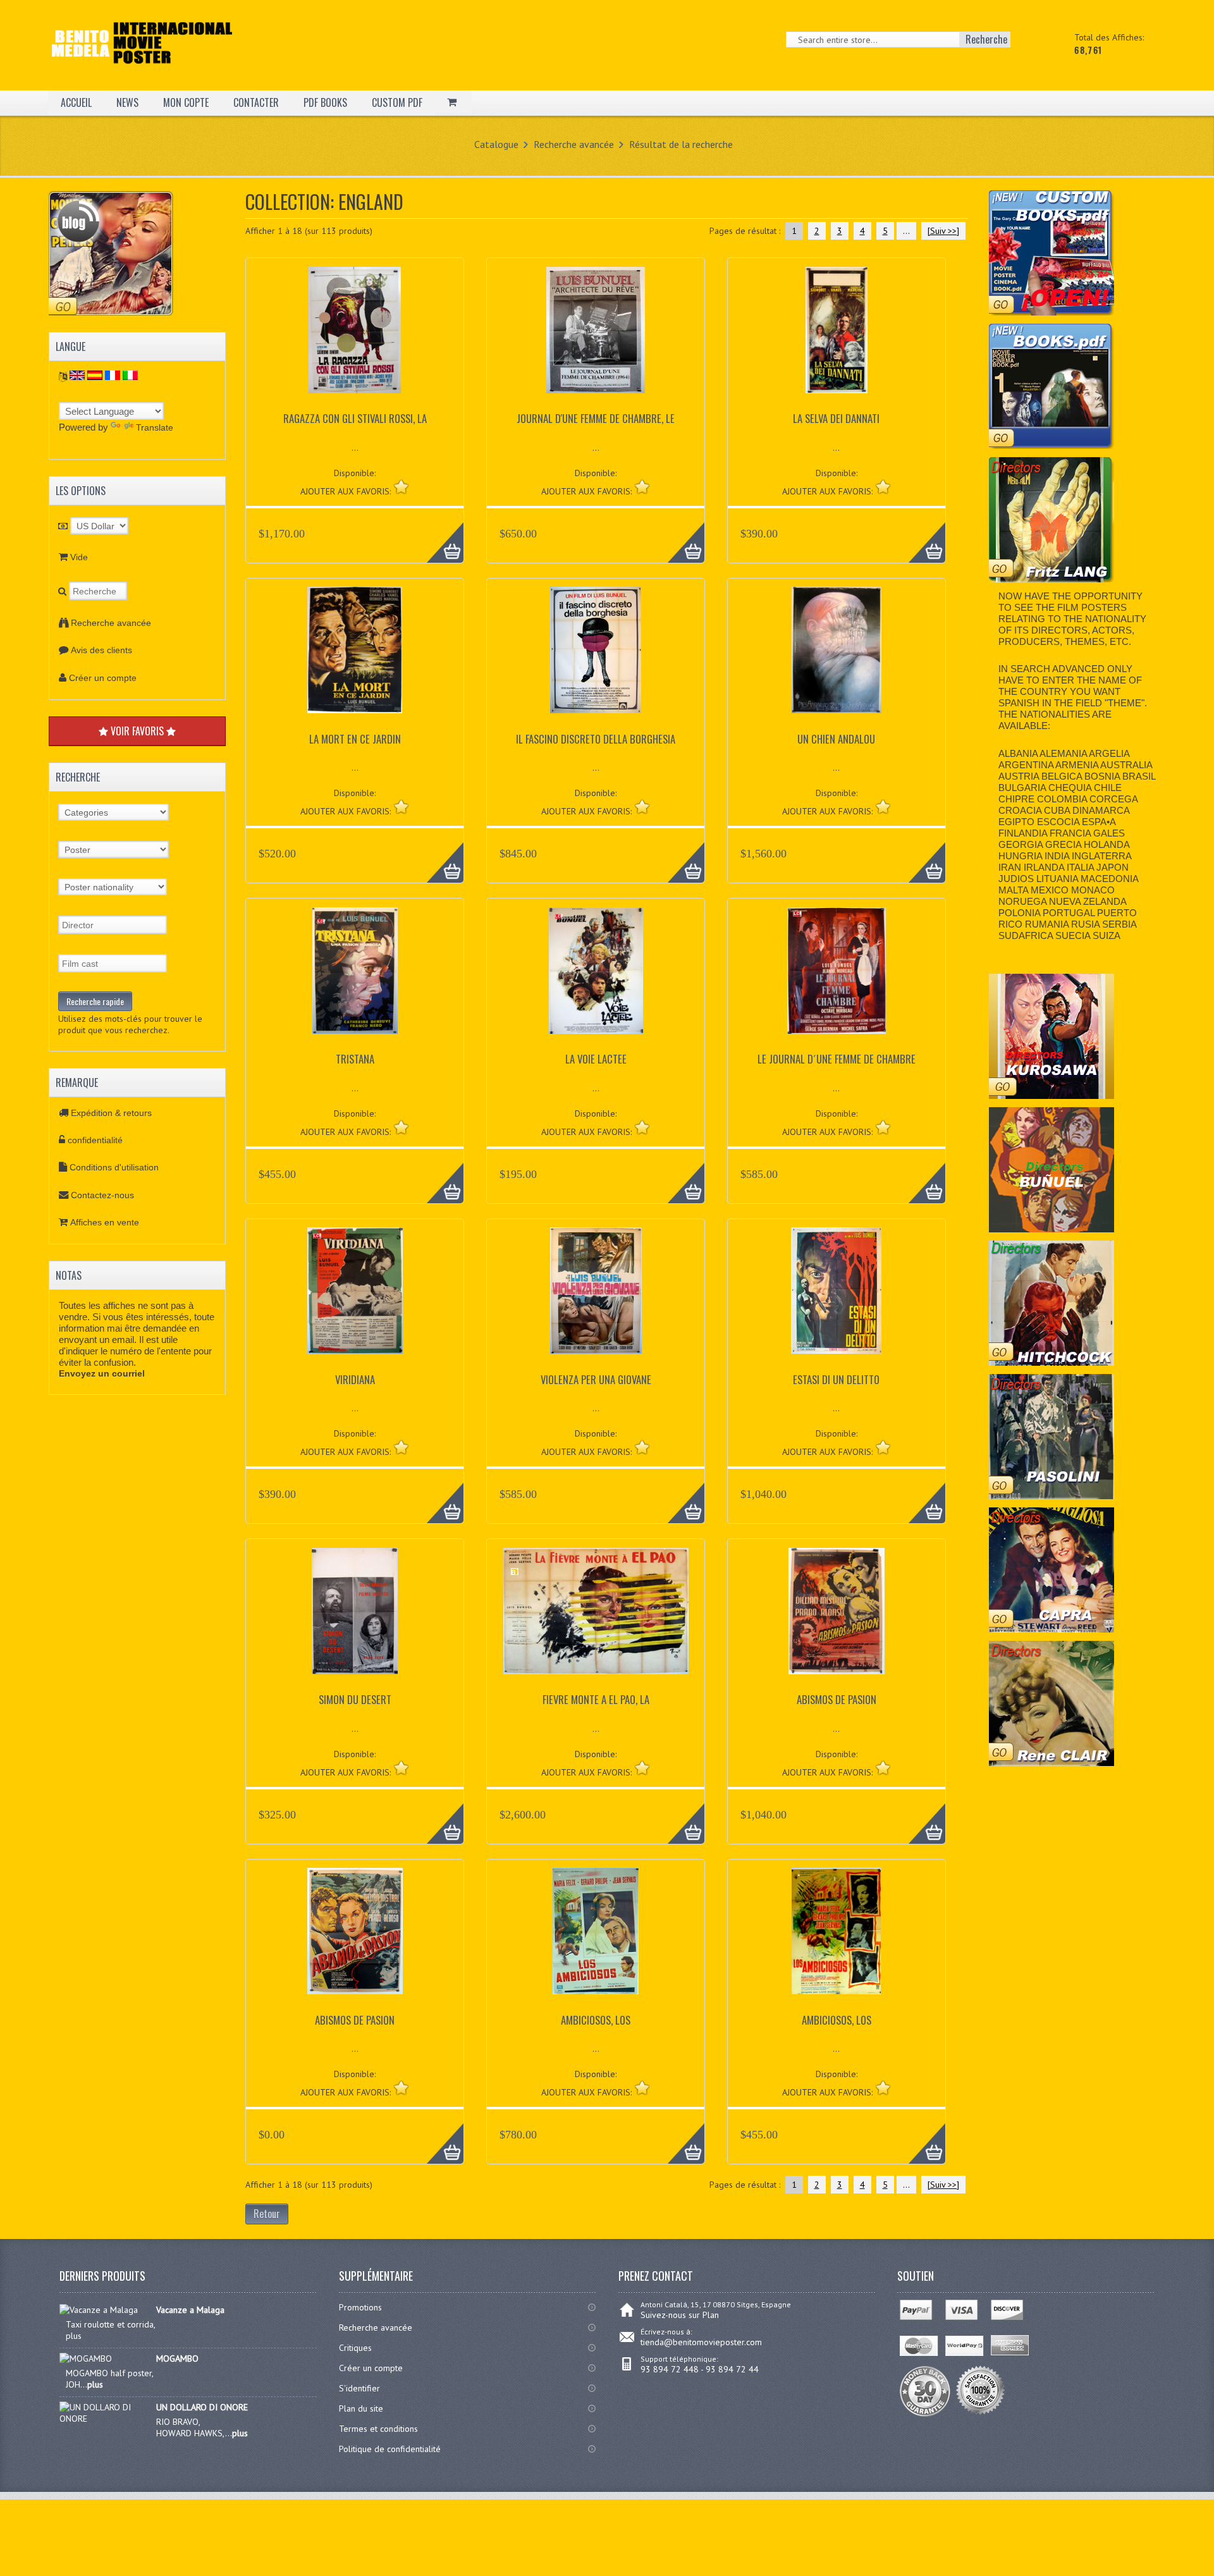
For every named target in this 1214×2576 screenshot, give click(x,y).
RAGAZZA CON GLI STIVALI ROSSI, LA (355, 418)
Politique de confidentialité (390, 2449)
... (906, 231)
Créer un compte (103, 678)
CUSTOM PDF (397, 102)
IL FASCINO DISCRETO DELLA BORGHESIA (596, 739)
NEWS (127, 102)
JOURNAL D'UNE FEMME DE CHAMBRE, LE (596, 418)
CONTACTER (256, 102)
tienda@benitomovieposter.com (701, 2342)
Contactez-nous (102, 1195)
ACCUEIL (76, 102)
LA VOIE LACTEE (596, 1059)
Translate (155, 427)
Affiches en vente (105, 1222)
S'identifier (359, 2388)
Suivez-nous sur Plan (680, 2315)
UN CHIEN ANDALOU (836, 739)
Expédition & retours (111, 1113)
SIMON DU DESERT (355, 1699)
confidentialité (95, 1140)
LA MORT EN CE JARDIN (355, 739)
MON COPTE (186, 102)
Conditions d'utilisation (114, 1167)
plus (95, 2384)
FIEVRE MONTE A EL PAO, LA (596, 1699)
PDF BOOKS (325, 102)
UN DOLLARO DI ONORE (202, 2407)
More (438, 536)
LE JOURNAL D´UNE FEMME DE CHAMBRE (837, 1059)
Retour (267, 2214)
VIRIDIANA (355, 1379)
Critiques (355, 2348)
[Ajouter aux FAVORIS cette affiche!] (401, 487)
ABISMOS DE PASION (837, 1699)
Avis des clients (101, 650)
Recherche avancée (574, 144)
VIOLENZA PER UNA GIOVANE (596, 1379)
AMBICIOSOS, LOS (596, 2020)
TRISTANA (355, 1059)
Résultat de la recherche (681, 144)
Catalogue (496, 144)
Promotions (360, 2307)
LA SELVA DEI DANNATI (836, 418)
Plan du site (361, 2408)
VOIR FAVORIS (137, 731)
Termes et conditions (378, 2429)
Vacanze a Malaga (190, 2310)
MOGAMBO (177, 2358)
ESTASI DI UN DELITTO (836, 1379)
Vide (79, 557)
